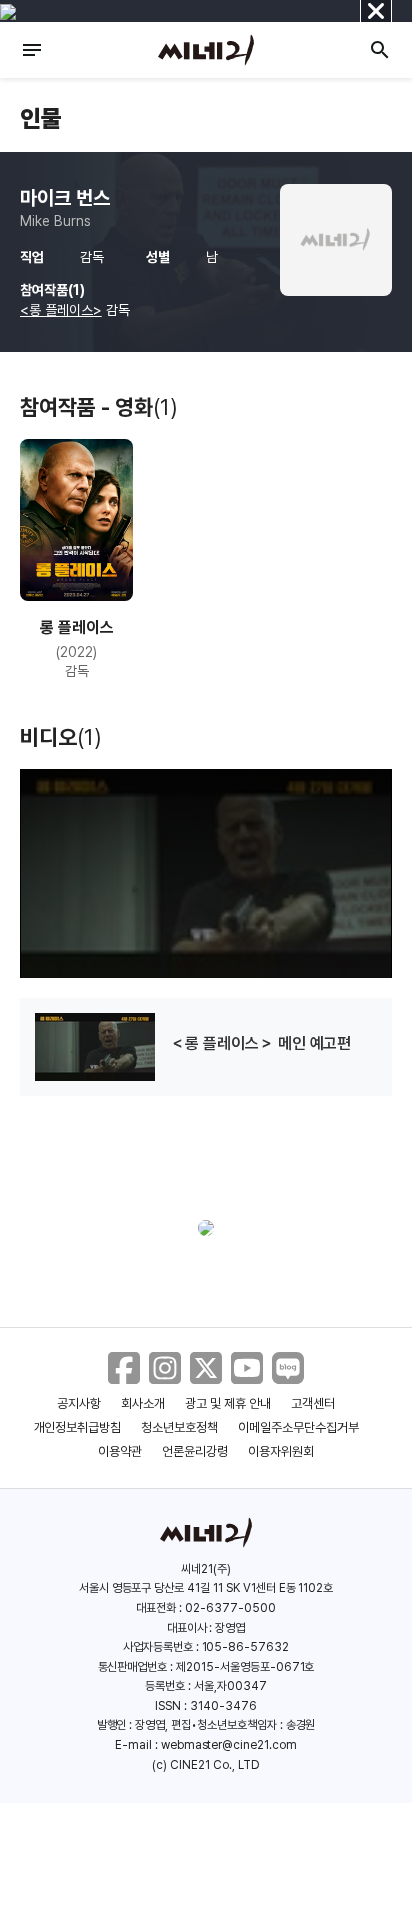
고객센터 (313, 1403)
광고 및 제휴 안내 (228, 1403)
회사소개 (143, 1403)
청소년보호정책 (179, 1427)
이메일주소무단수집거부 (298, 1427)
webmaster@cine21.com (229, 1745)
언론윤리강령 (195, 1451)
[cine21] (206, 50)
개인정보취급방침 (78, 1427)
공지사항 (79, 1403)
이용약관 (120, 1451)
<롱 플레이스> (61, 310)
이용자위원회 (281, 1451)
